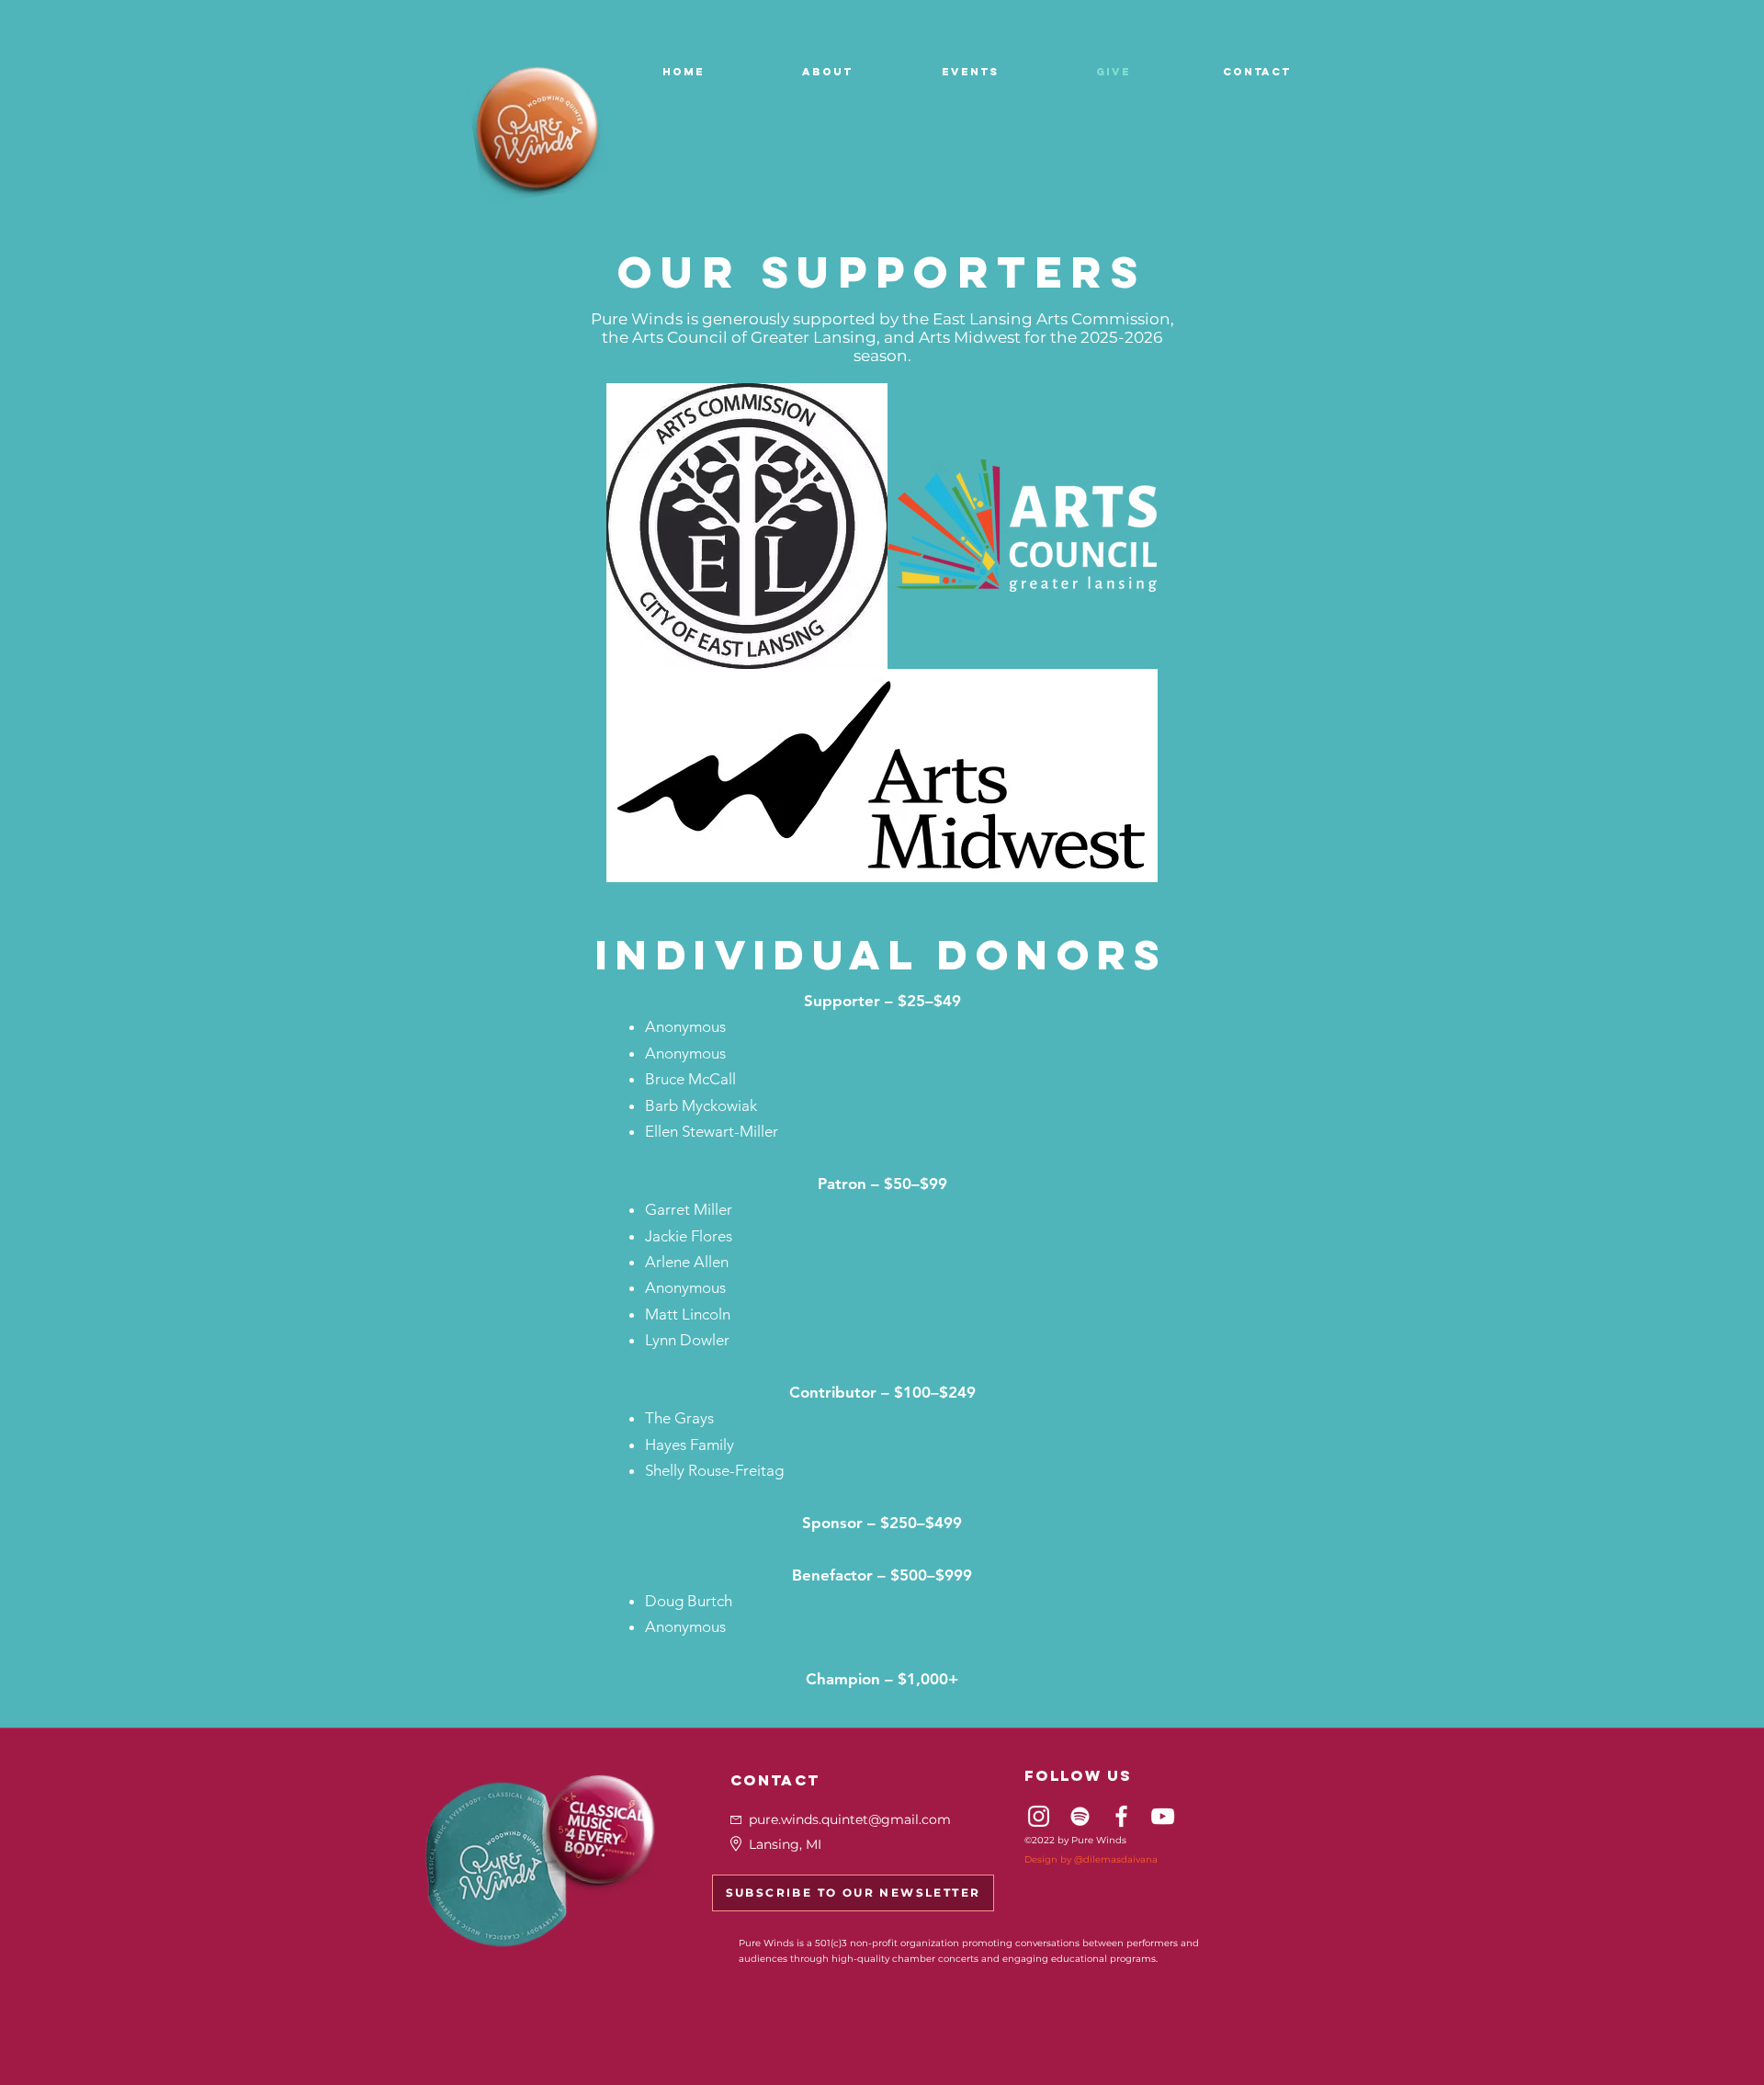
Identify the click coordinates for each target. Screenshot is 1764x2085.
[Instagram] (1039, 1816)
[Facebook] (1121, 1816)
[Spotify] (1080, 1816)
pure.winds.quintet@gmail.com (850, 1819)
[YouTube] (1163, 1816)
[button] (827, 72)
